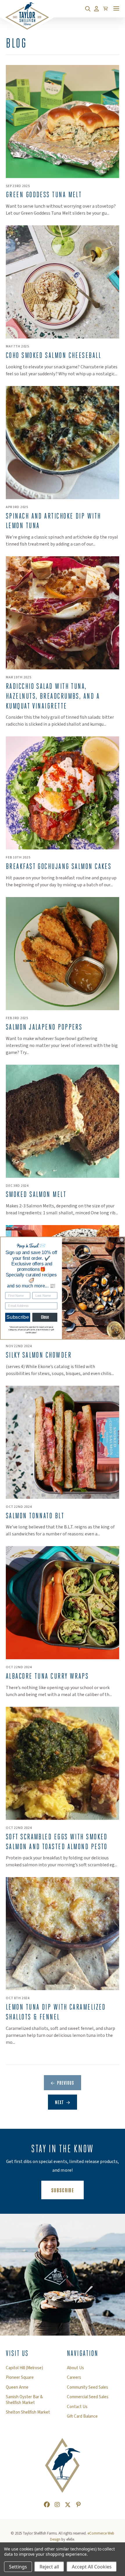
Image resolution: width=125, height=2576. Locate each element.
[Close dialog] (122, 1240)
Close (45, 1317)
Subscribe (18, 1317)
